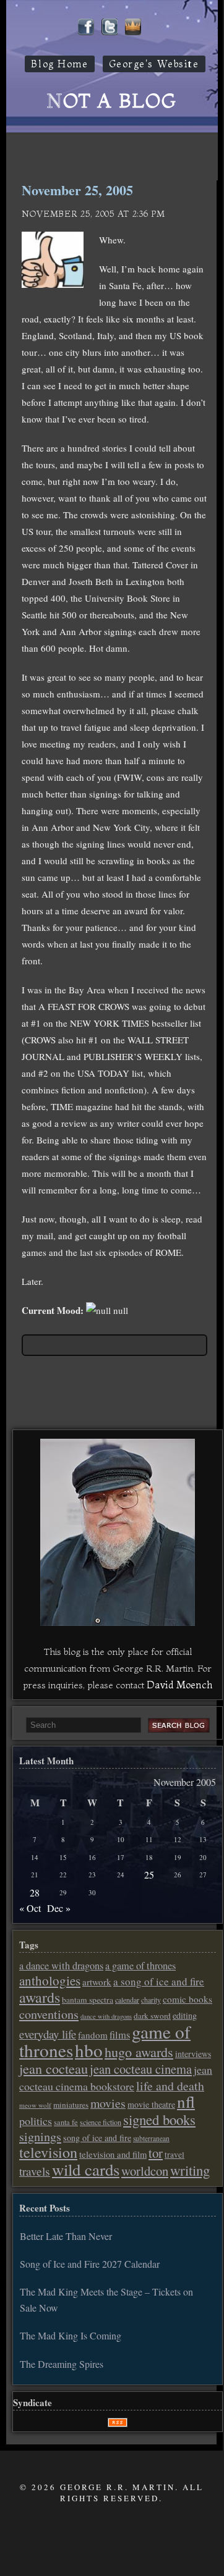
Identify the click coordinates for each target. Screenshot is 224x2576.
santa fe (66, 2122)
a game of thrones (140, 1966)
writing (190, 2170)
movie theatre (151, 2104)
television (48, 2152)
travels (35, 2171)
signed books (159, 2119)
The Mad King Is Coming (71, 2335)
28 (35, 1892)
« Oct (30, 1908)
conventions (49, 2014)
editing (185, 2015)
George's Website (154, 64)
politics (36, 2121)
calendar (127, 2000)
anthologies (50, 1980)
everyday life (48, 2034)
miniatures (71, 2105)
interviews (193, 2054)
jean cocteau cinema (141, 2069)
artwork (97, 1982)
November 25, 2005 (77, 190)
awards (40, 1997)
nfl (186, 2102)
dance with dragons (106, 2016)
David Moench (179, 1685)
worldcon (145, 2171)
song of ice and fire (97, 2138)
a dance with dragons (61, 1966)
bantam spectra (88, 2000)
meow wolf (35, 2105)
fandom (93, 2035)
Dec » (59, 1908)
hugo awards (139, 2052)
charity (151, 2000)
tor (156, 2153)
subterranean (151, 2138)
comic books (187, 1999)
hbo (89, 2050)
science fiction (101, 2122)
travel (174, 2155)
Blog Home (59, 64)
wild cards (86, 2170)
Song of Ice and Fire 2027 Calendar (90, 2264)
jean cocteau (54, 2068)
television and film (113, 2154)
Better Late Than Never (66, 2236)
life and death (170, 2086)
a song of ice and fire (159, 1981)
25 (149, 1875)
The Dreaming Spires (62, 2364)
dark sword (152, 2016)
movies (108, 2103)
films (120, 2035)
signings (40, 2136)
